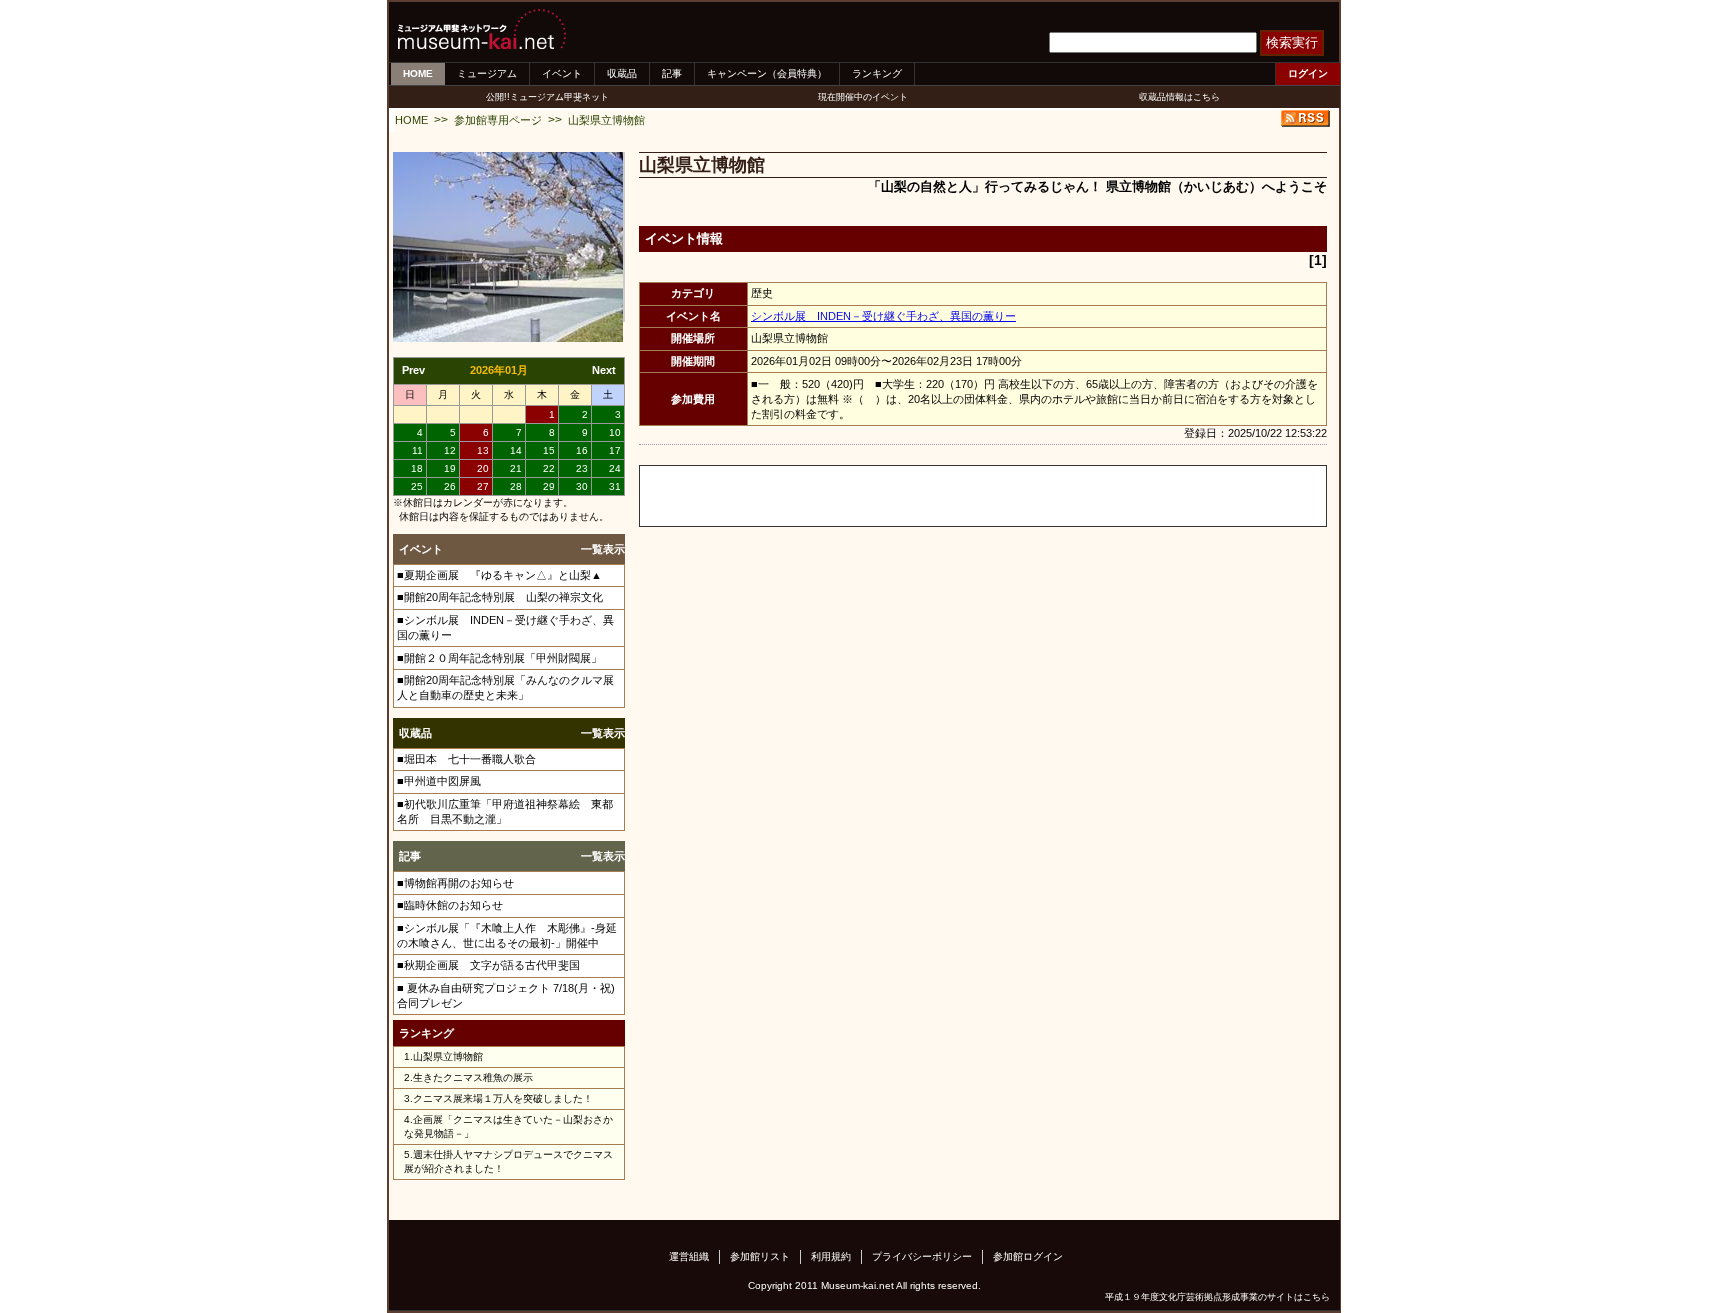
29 (549, 486)
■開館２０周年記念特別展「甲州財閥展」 (499, 658)
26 (450, 486)
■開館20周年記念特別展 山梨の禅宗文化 (500, 597)
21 (516, 468)
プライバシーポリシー (922, 1256)
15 (549, 450)
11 (417, 450)
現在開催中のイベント (863, 97)
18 (417, 468)
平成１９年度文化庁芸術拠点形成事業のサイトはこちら (1217, 1297)
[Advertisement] (874, 496)
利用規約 (831, 1256)
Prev (413, 370)
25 (417, 486)
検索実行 (1292, 42)
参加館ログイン (1028, 1256)
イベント (562, 73)
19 (450, 468)
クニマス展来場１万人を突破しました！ (503, 1098)
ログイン (1308, 73)
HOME (418, 73)
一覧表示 (603, 549)
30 (582, 486)
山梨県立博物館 (606, 120)
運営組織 (689, 1256)
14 (516, 450)
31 (615, 486)
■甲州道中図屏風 (439, 781)
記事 (672, 73)
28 (516, 486)
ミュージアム (487, 73)
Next (604, 370)
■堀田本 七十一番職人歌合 (466, 759)
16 (582, 450)
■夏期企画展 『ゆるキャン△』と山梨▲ (499, 575)
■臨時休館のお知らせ (450, 905)
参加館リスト (760, 1256)
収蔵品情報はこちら (1179, 97)
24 (615, 468)
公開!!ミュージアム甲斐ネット (547, 97)
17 (615, 450)
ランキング (877, 73)
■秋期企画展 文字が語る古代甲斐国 (488, 965)
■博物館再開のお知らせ (455, 883)
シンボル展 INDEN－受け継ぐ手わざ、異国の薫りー (883, 316)
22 (549, 468)
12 (450, 450)
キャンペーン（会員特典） (767, 73)
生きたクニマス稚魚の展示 (473, 1077)
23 (582, 468)
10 (615, 432)
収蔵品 (622, 73)
